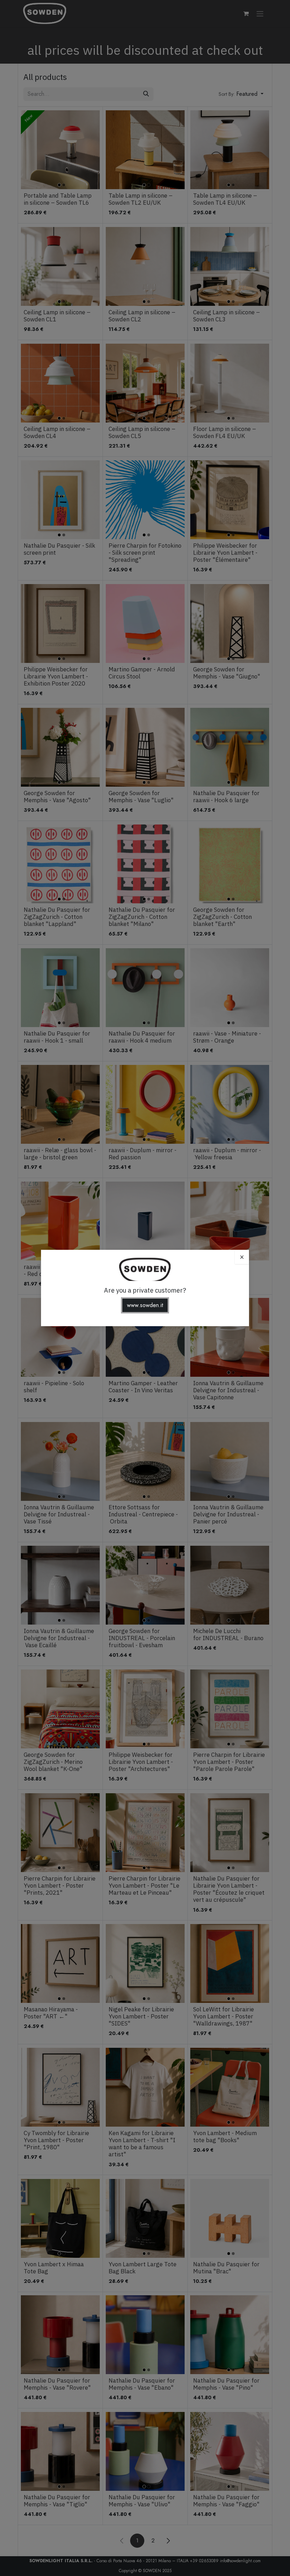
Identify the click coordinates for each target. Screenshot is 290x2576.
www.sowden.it (145, 1305)
